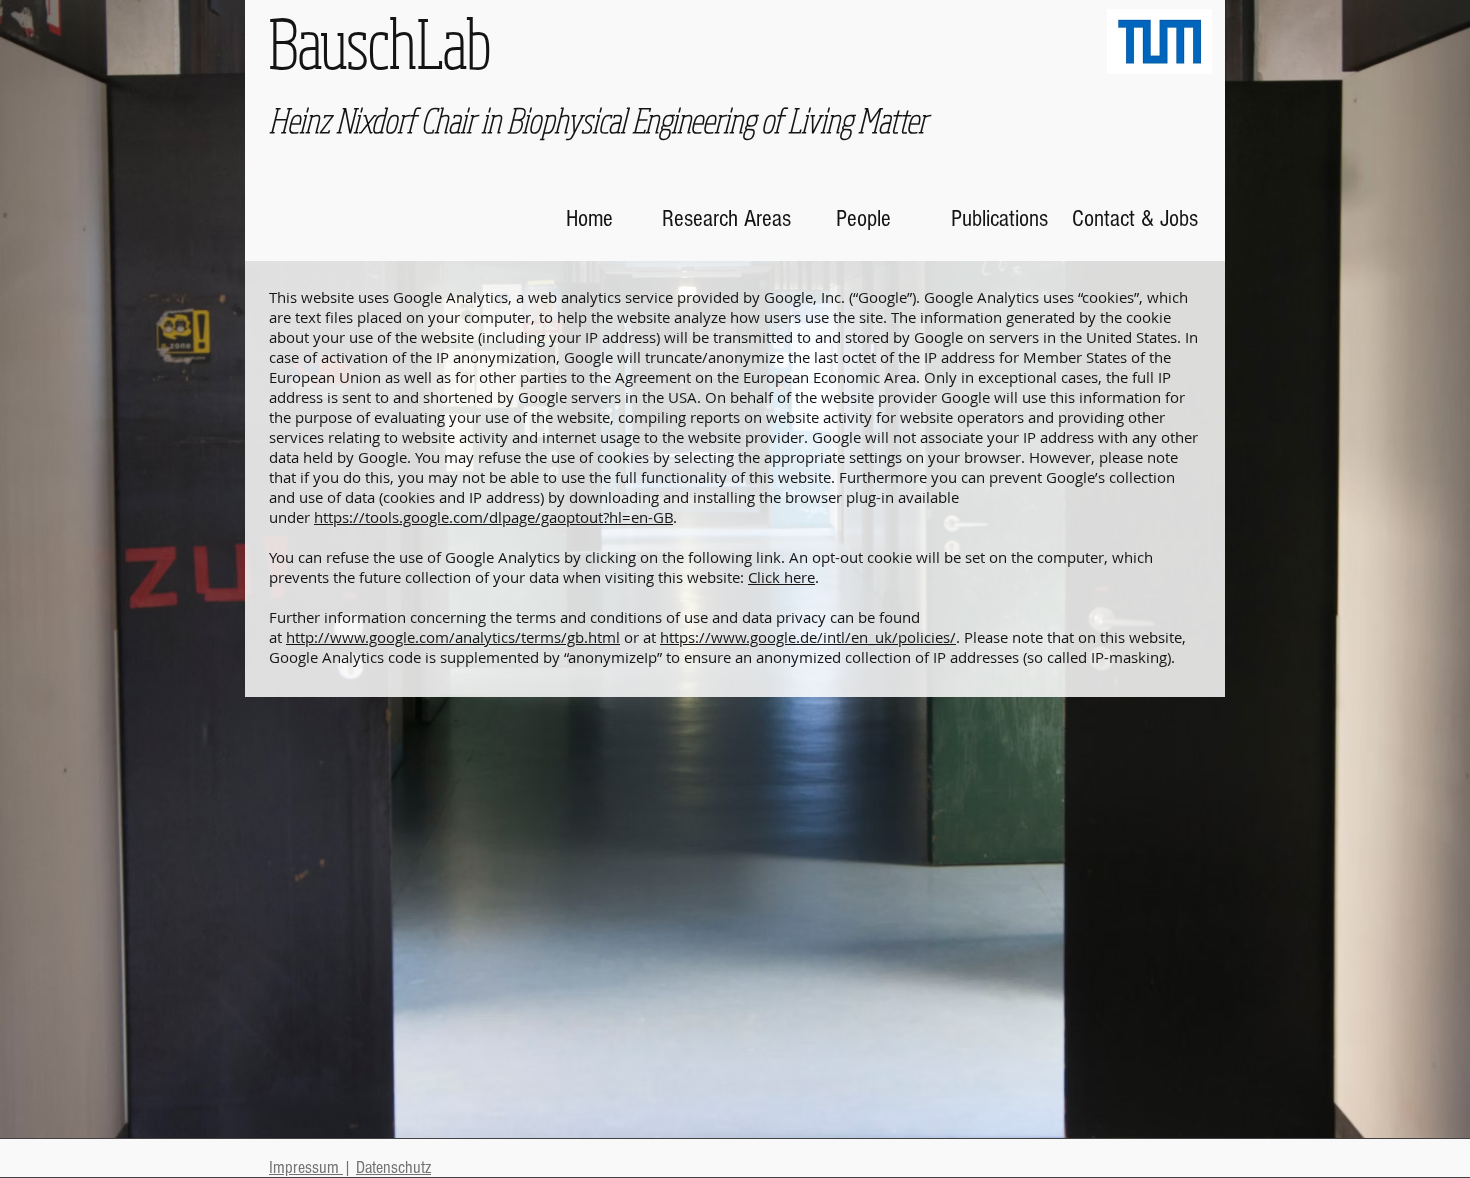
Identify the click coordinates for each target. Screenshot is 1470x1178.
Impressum (306, 1167)
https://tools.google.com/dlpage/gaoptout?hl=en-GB (493, 517)
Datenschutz (393, 1167)
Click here (781, 577)
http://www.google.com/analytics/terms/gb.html (453, 637)
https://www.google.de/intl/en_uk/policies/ (808, 637)
